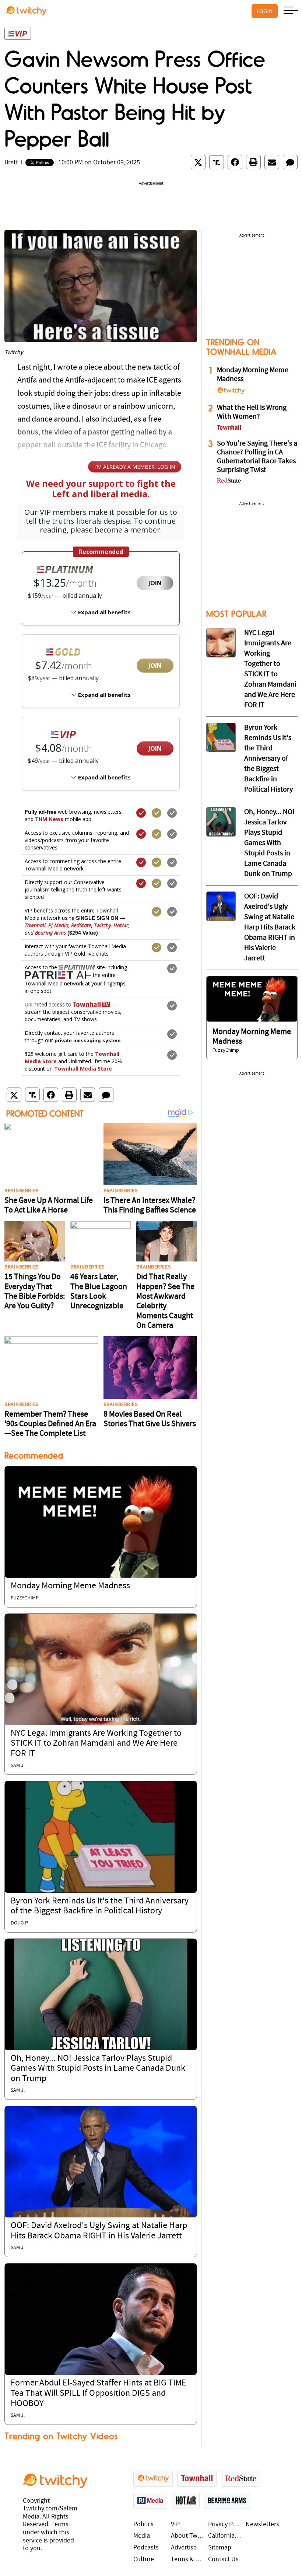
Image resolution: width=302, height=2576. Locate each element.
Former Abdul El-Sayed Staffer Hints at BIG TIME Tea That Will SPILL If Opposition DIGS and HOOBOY (99, 2393)
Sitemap (220, 2548)
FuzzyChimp (25, 1598)
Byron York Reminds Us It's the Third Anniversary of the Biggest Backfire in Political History (268, 759)
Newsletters (262, 2525)
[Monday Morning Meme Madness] (101, 1522)
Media (142, 2536)
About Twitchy (188, 2536)
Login (265, 11)
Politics (143, 2525)
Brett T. (14, 163)
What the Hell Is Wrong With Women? (252, 412)
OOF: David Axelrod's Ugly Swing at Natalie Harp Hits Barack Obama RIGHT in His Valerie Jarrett (270, 928)
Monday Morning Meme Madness (70, 1586)
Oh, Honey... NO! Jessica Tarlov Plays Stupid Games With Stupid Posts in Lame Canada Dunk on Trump (98, 2069)
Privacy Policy (225, 2525)
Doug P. (20, 1923)
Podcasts (146, 2548)
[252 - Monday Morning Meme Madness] (252, 999)
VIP (175, 2525)
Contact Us (223, 2560)
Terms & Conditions (188, 2560)
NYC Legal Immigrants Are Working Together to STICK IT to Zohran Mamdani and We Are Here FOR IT (96, 1744)
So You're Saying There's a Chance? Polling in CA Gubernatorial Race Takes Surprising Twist (257, 457)
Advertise (184, 2548)
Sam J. (18, 1766)
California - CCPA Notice (225, 2536)
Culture (144, 2560)
